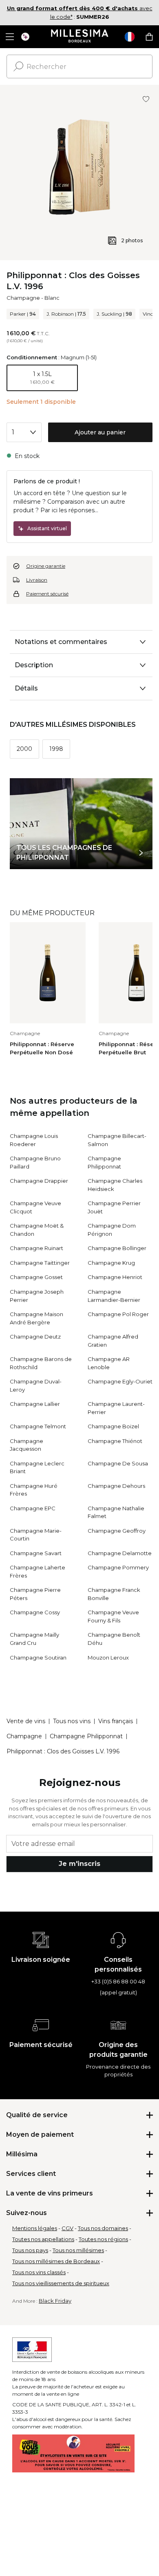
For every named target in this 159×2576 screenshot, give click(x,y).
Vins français (116, 1721)
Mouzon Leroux (108, 1658)
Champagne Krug (111, 1263)
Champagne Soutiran (38, 1658)
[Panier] (149, 37)
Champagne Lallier (35, 1404)
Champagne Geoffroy (117, 1531)
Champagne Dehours (116, 1486)
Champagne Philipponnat (86, 1736)
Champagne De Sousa (118, 1463)
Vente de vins (26, 1721)
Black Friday (55, 2301)
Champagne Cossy (35, 1612)
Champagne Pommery (118, 1567)
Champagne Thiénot (115, 1441)
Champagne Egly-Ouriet (120, 1381)
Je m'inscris (79, 1864)
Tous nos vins (72, 1721)
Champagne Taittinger (40, 1263)
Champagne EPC (33, 1508)
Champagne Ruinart (36, 1248)
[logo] (80, 37)
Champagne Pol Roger (118, 1314)
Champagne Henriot (115, 1277)
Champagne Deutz (35, 1337)
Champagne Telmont (38, 1426)
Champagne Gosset (36, 1277)
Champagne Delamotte (120, 1553)
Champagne (23, 298)
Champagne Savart (36, 1553)
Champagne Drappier (39, 1181)
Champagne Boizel (113, 1426)
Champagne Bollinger (117, 1248)
